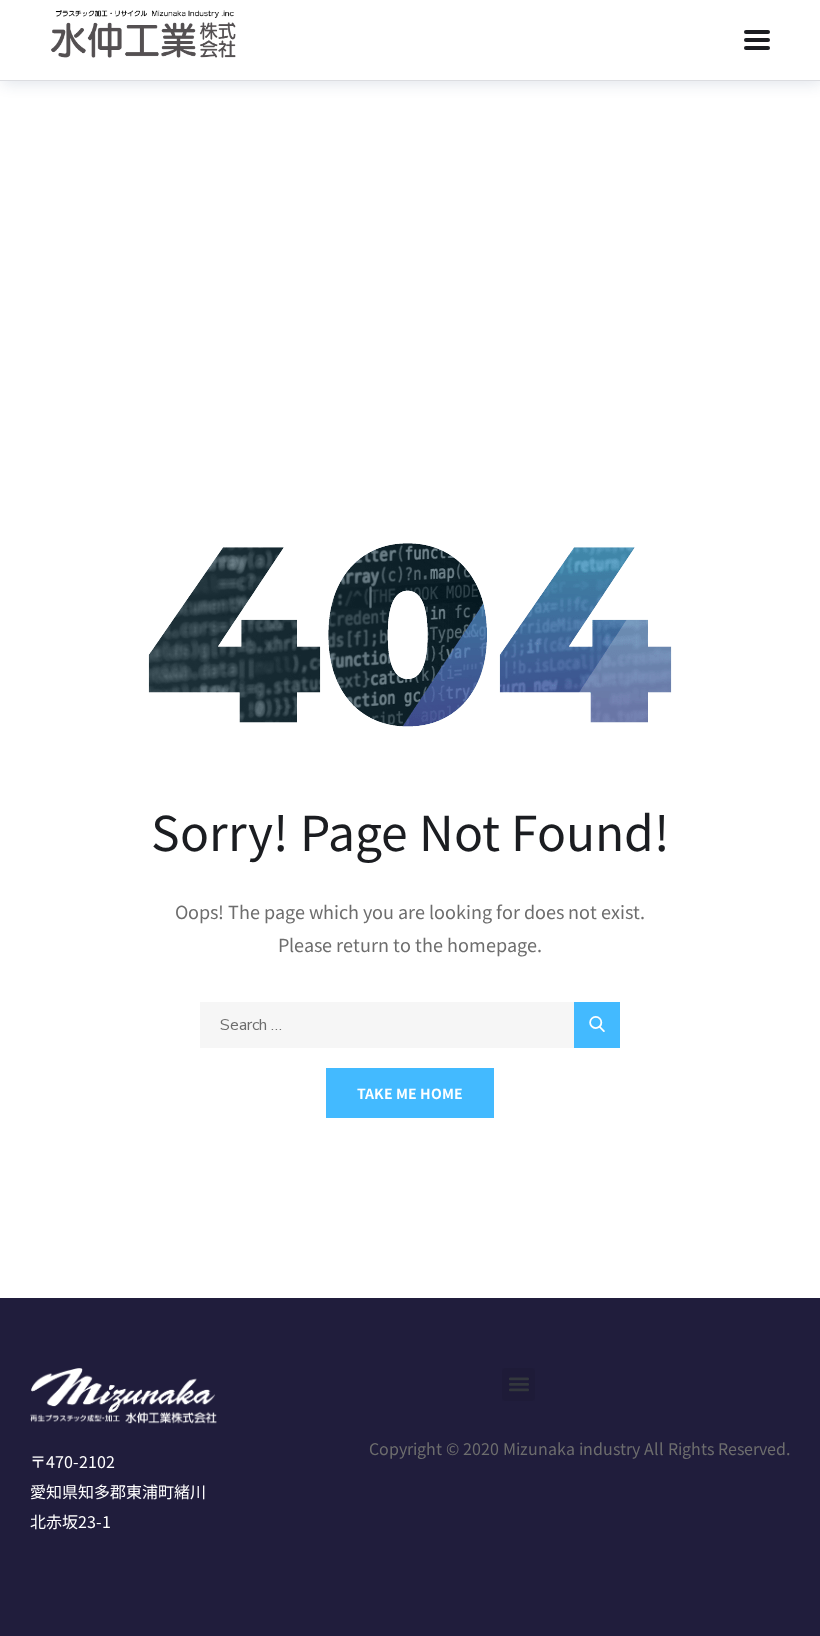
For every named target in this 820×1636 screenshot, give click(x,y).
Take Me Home (410, 1093)
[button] (518, 1384)
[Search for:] (410, 1023)
